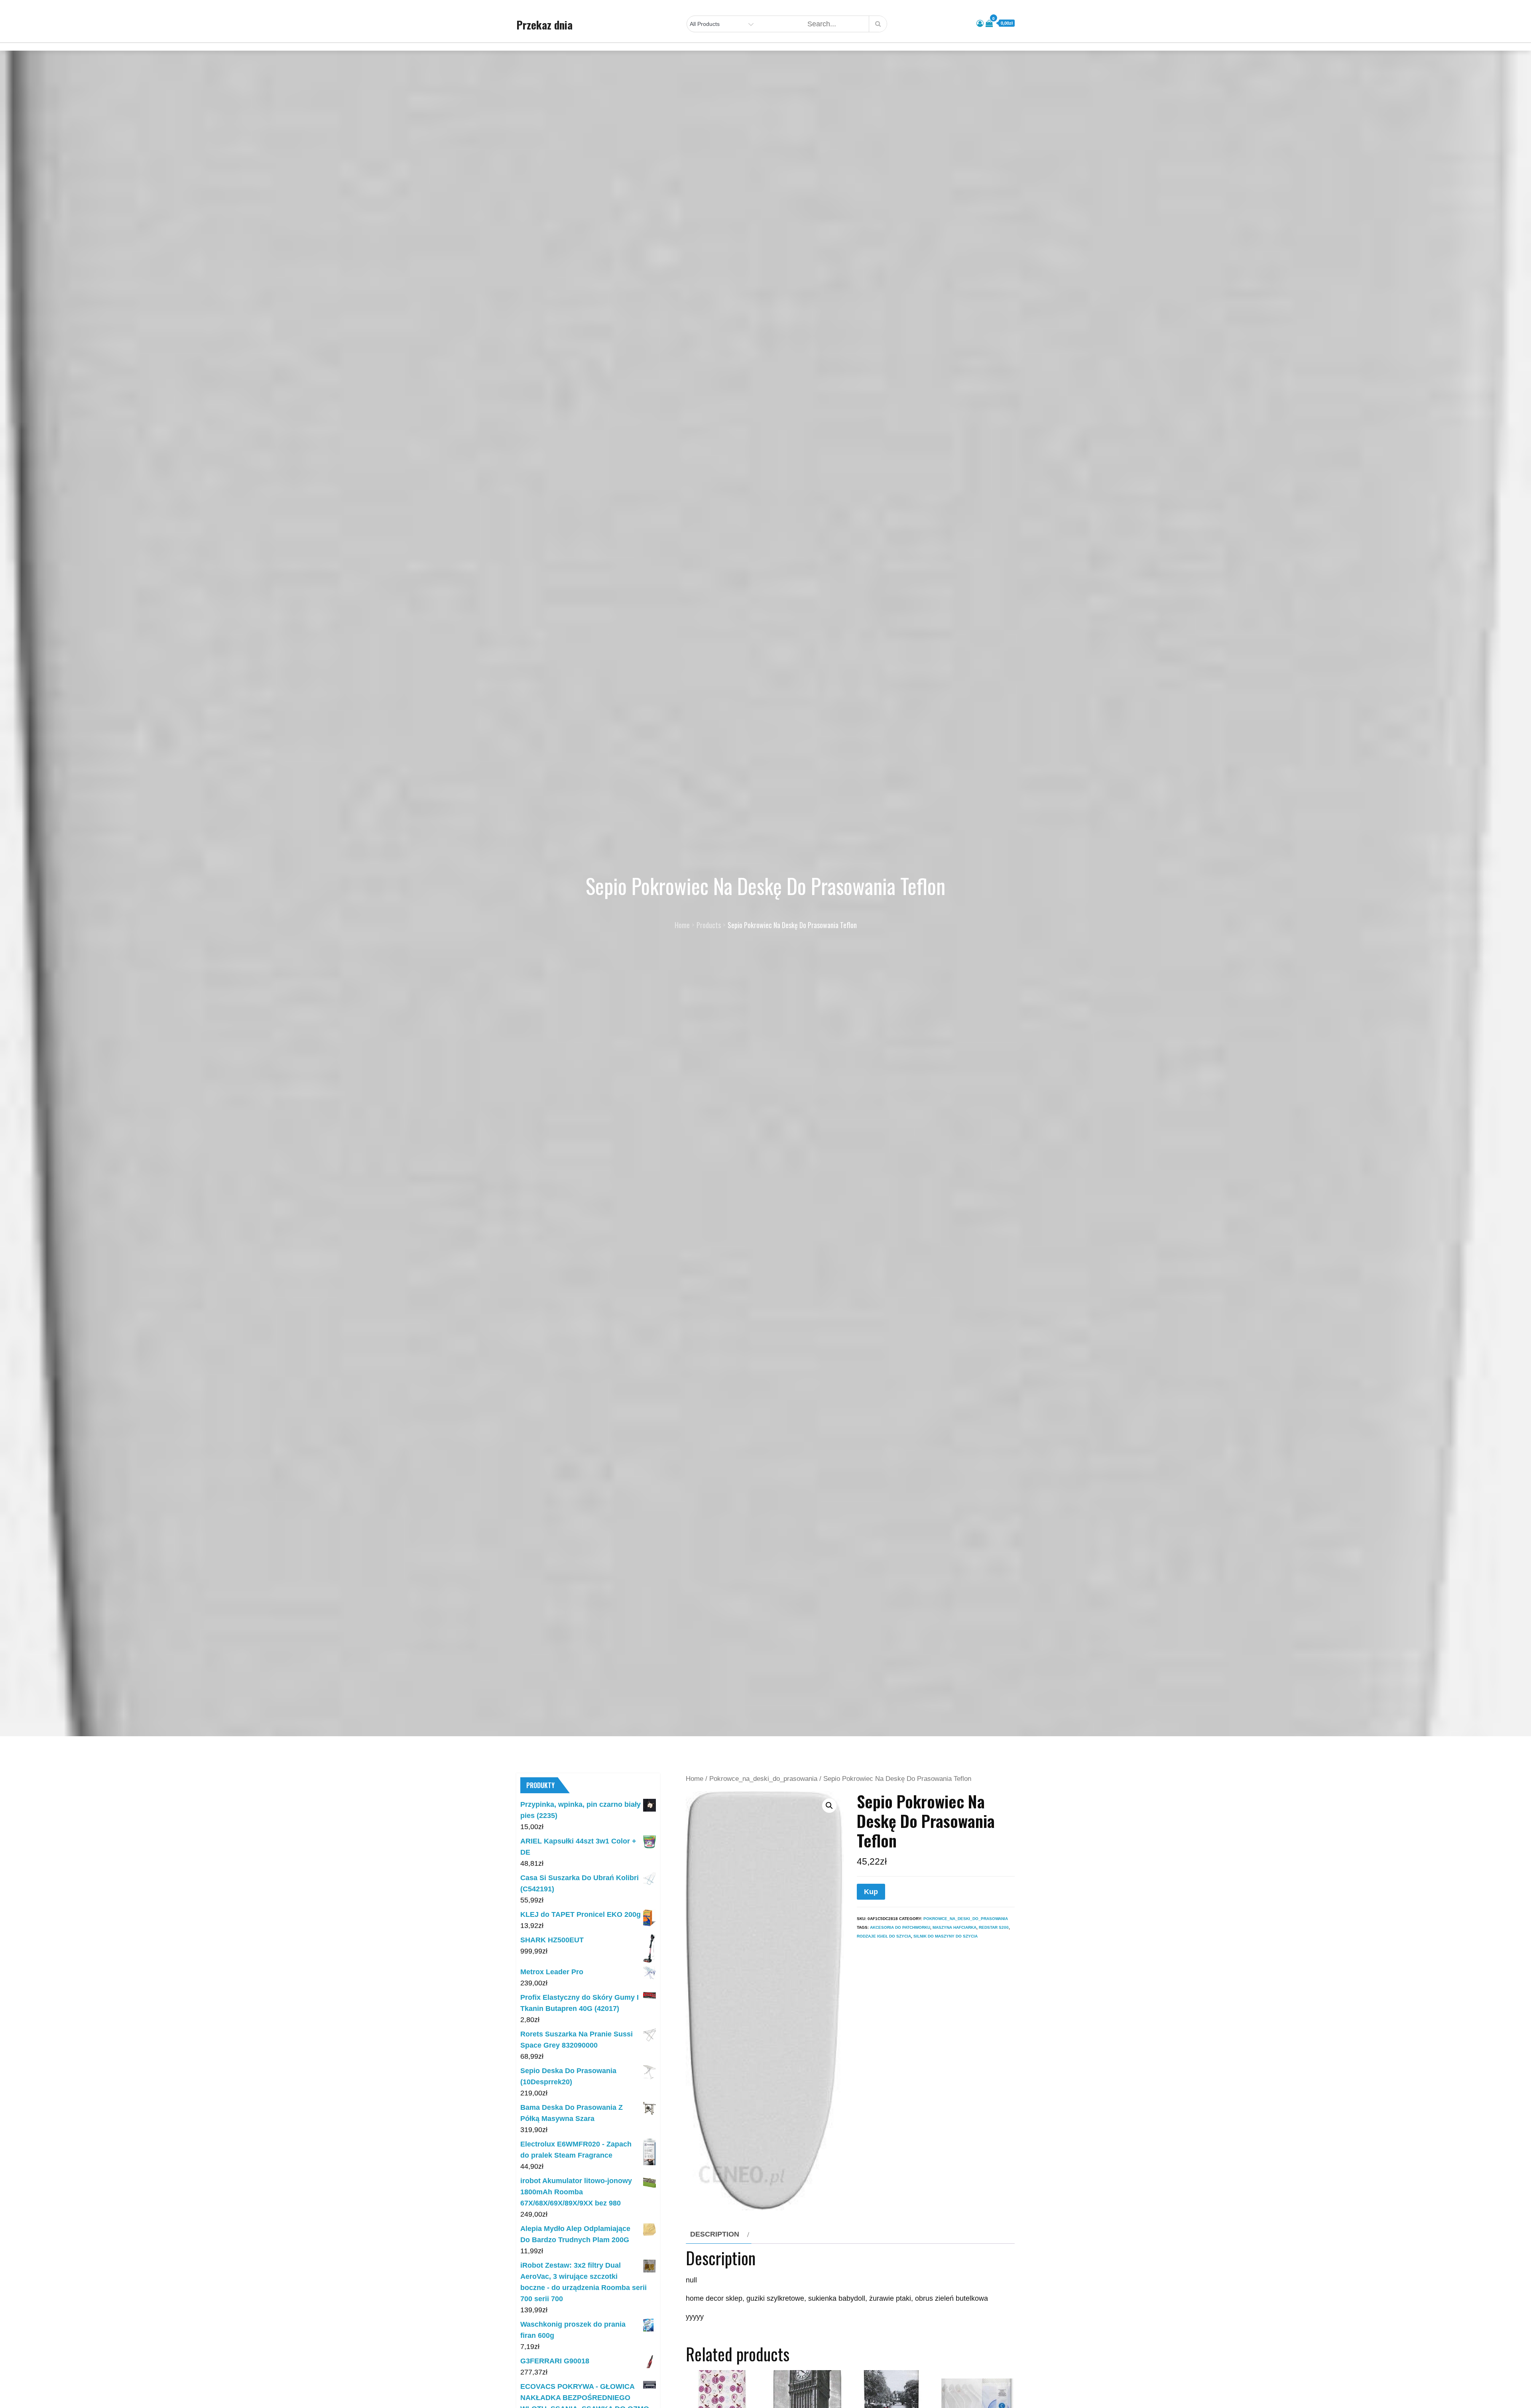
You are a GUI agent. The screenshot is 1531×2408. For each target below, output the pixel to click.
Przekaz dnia (544, 25)
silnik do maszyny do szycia (946, 1936)
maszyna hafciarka (954, 1927)
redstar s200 (994, 1927)
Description (715, 2234)
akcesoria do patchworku (900, 1927)
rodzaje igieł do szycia (884, 1936)
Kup (871, 1892)
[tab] (719, 2234)
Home (695, 1779)
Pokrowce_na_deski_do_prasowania (763, 1779)
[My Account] (980, 24)
